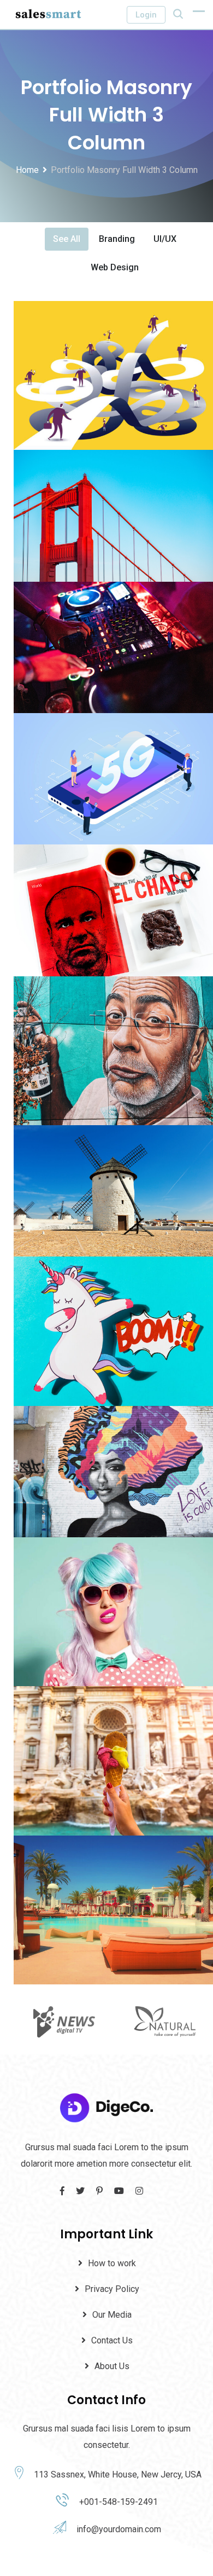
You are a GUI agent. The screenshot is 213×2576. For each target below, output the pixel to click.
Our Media (112, 2315)
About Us (112, 2366)
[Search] (178, 14)
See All (67, 239)
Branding (117, 239)
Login (146, 15)
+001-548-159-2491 (119, 2502)
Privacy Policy (112, 2289)
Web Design (115, 267)
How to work (112, 2263)
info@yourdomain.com (119, 2529)
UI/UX (165, 239)
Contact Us (112, 2340)
